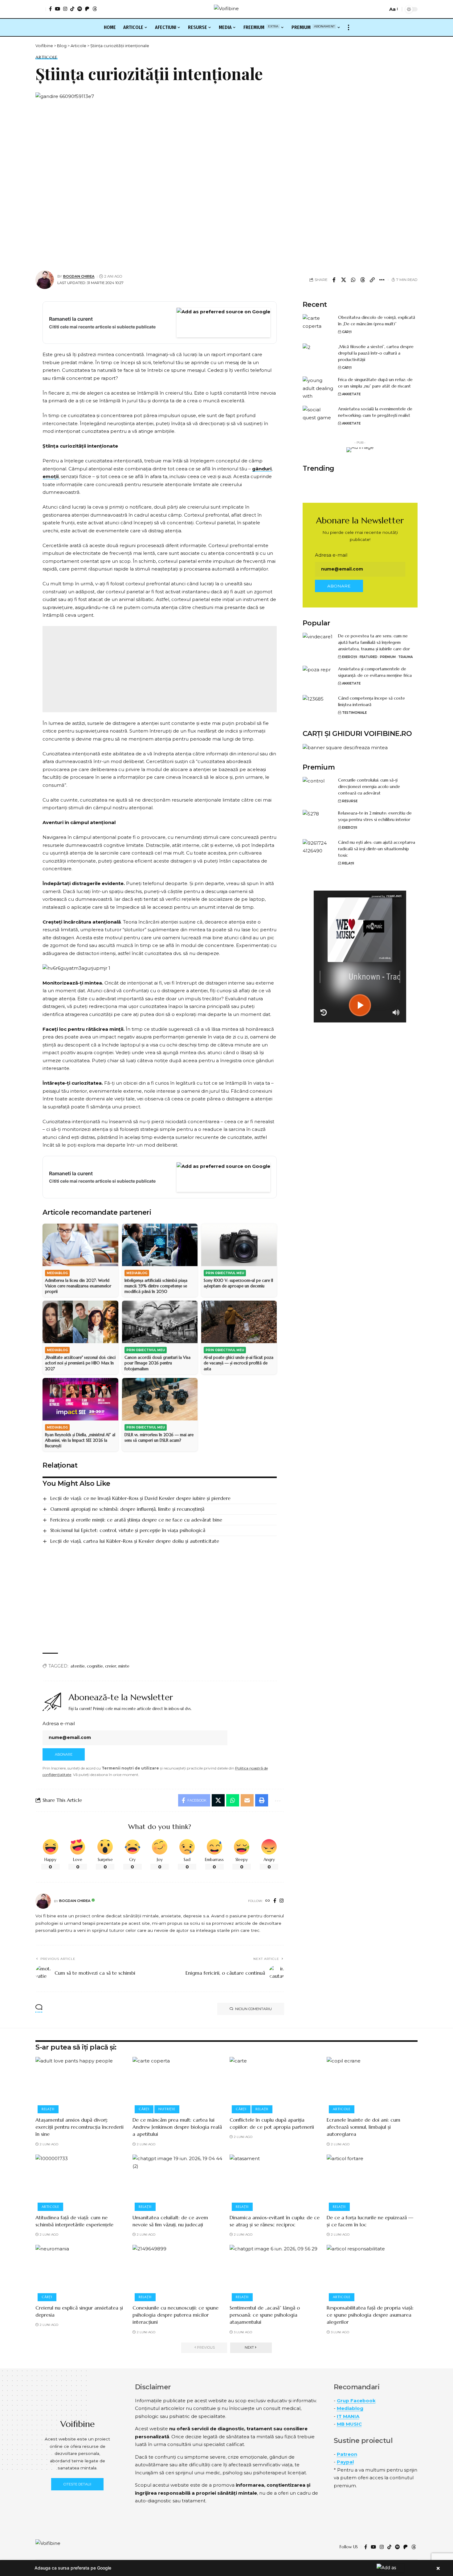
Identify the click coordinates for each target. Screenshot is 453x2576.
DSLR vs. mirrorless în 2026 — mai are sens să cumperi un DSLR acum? (159, 1438)
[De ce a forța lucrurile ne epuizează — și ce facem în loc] (372, 2182)
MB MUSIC (349, 2424)
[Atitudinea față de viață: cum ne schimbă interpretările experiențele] (81, 2182)
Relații (348, 863)
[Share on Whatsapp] (353, 280)
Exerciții (350, 657)
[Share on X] (344, 280)
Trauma (405, 657)
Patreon (347, 2454)
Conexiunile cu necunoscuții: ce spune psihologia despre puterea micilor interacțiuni (175, 2315)
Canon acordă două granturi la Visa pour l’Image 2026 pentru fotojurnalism (157, 1363)
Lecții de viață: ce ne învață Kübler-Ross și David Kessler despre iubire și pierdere (140, 1498)
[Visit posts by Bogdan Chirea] (43, 1901)
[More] (382, 280)
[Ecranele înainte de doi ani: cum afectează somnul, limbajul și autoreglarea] (372, 2084)
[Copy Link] (372, 280)
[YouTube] (57, 9)
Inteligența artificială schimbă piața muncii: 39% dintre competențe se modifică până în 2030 (156, 1286)
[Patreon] (87, 9)
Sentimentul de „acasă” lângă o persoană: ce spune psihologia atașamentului (265, 2315)
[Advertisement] (160, 669)
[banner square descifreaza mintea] (345, 747)
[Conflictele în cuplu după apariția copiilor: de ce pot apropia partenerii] (275, 2084)
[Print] (262, 1800)
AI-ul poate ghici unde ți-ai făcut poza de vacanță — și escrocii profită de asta (239, 1363)
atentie (78, 1666)
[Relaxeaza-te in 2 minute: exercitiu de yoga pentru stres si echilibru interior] (318, 821)
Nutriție (167, 2109)
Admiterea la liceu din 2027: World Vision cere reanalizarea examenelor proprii (78, 1286)
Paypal (345, 2462)
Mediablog (350, 2408)
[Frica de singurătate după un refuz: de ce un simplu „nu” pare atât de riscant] (318, 388)
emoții (51, 476)
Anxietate (351, 394)
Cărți (347, 332)
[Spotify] (80, 9)
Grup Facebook (356, 2401)
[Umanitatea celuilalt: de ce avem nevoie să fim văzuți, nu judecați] (178, 2182)
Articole (47, 57)
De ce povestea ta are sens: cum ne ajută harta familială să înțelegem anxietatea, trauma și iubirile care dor (374, 642)
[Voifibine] (226, 9)
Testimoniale (354, 713)
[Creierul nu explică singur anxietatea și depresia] (81, 2272)
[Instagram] (65, 9)
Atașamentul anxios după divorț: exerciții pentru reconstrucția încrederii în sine (80, 2127)
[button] (41, 9)
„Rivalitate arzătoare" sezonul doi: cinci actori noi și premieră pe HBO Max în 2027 (80, 1363)
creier (111, 1666)
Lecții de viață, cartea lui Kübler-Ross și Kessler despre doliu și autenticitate (135, 1541)
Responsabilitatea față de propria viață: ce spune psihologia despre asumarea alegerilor (370, 2315)
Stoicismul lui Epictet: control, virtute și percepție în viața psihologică (128, 1530)
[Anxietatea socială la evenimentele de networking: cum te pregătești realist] (318, 417)
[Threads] (95, 9)
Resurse (350, 801)
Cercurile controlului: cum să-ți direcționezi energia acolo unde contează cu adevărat (369, 786)
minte (124, 1666)
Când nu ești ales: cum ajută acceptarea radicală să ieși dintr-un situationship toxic (377, 849)
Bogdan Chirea (79, 276)
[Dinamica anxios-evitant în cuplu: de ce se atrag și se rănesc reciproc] (275, 2182)
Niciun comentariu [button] (253, 2009)
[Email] (247, 1800)
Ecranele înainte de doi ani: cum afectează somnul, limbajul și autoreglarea (363, 2127)
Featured (369, 657)
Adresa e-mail (59, 1723)
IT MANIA (348, 2416)
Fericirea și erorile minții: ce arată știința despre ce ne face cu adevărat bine (136, 1520)
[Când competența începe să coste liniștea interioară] (318, 707)
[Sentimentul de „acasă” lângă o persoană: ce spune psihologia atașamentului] (275, 2272)
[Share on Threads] (363, 280)
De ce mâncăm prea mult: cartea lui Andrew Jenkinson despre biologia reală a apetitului (177, 2127)
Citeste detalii (77, 2484)
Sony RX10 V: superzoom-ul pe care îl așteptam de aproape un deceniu (238, 1283)
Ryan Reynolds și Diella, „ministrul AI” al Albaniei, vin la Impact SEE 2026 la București (80, 1440)
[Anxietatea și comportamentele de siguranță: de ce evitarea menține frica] (318, 677)
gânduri (262, 469)
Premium (388, 657)
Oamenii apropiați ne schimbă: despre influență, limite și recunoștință (127, 1509)
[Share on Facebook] (334, 280)
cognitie (95, 1666)
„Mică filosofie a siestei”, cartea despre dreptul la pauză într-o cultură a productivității (376, 353)
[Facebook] (50, 9)
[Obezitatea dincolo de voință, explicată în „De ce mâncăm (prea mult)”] (318, 326)
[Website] (268, 1901)
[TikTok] (72, 9)
